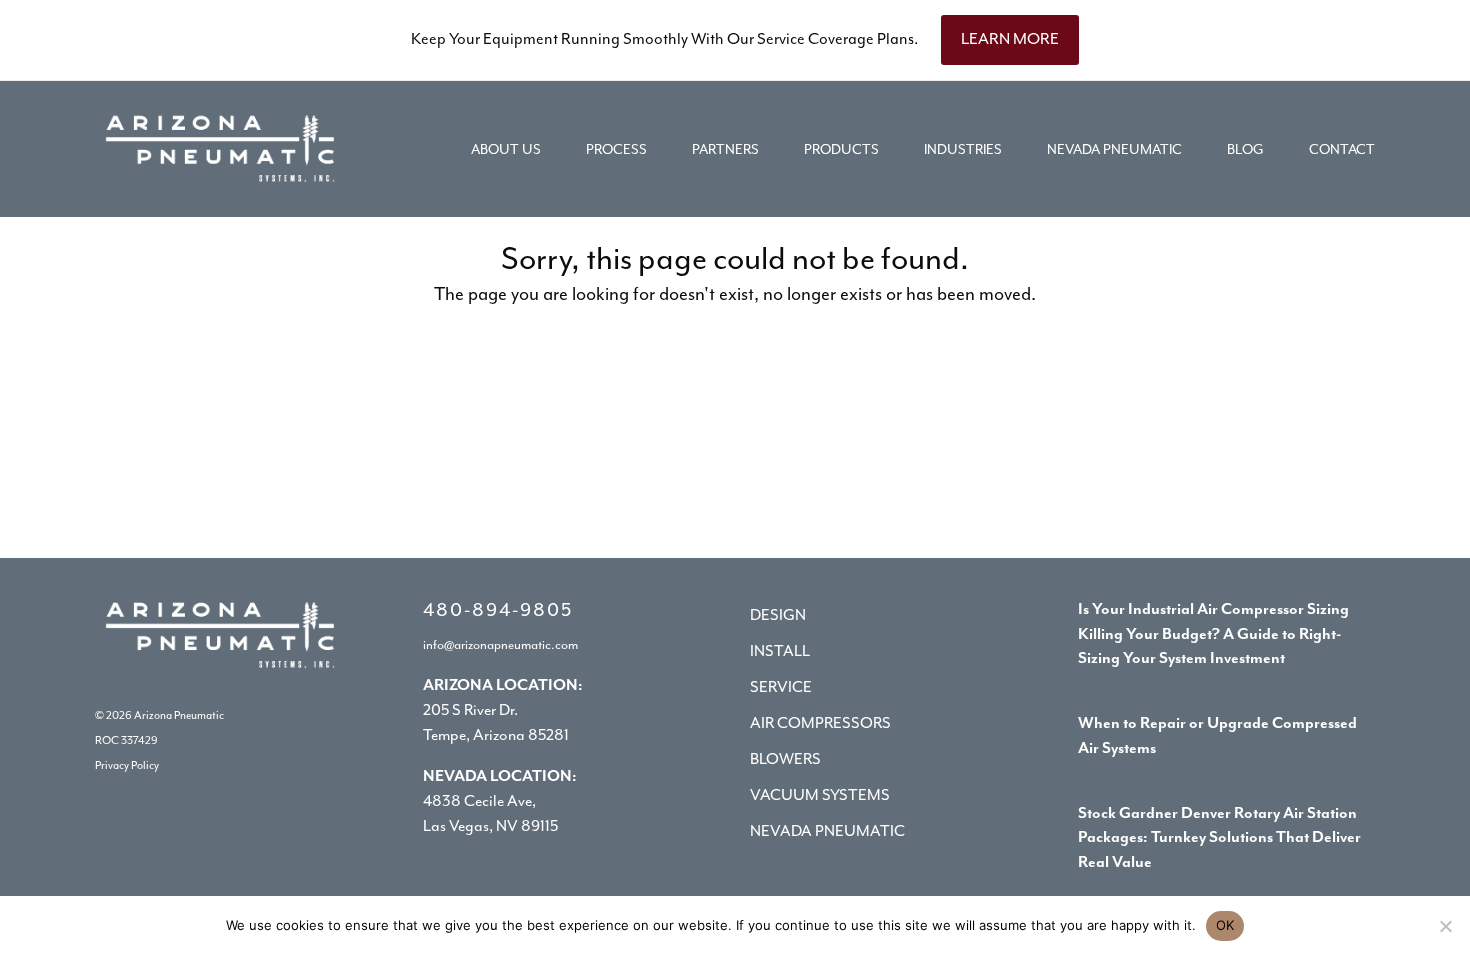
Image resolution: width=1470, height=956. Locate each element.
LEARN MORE (1010, 39)
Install (780, 652)
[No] (1445, 926)
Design (778, 616)
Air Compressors (820, 724)
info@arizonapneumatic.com (500, 645)
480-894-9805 (498, 610)
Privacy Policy (127, 765)
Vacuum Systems (820, 796)
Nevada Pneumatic (827, 832)
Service (781, 688)
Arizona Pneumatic (179, 715)
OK (1225, 925)
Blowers (785, 760)
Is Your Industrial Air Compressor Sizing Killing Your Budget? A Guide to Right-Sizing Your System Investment (1213, 635)
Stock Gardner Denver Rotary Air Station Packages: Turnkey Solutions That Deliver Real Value (1219, 839)
